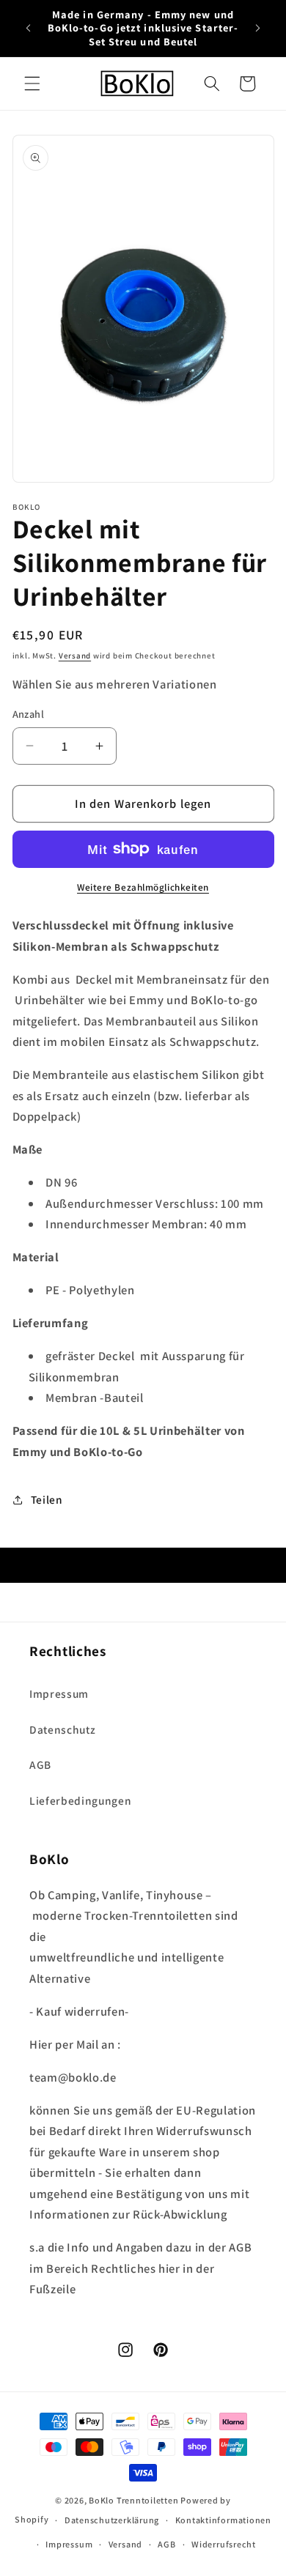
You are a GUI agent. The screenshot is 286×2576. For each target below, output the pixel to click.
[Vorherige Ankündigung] (29, 29)
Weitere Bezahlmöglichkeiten (143, 887)
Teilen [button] (47, 1499)
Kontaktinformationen (223, 2520)
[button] (32, 83)
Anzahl (29, 714)
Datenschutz (62, 1729)
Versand (75, 656)
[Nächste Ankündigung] (258, 29)
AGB (40, 1764)
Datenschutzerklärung (112, 2520)
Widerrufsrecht (224, 2544)
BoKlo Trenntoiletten (133, 2500)
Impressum (59, 1693)
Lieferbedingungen (80, 1800)
